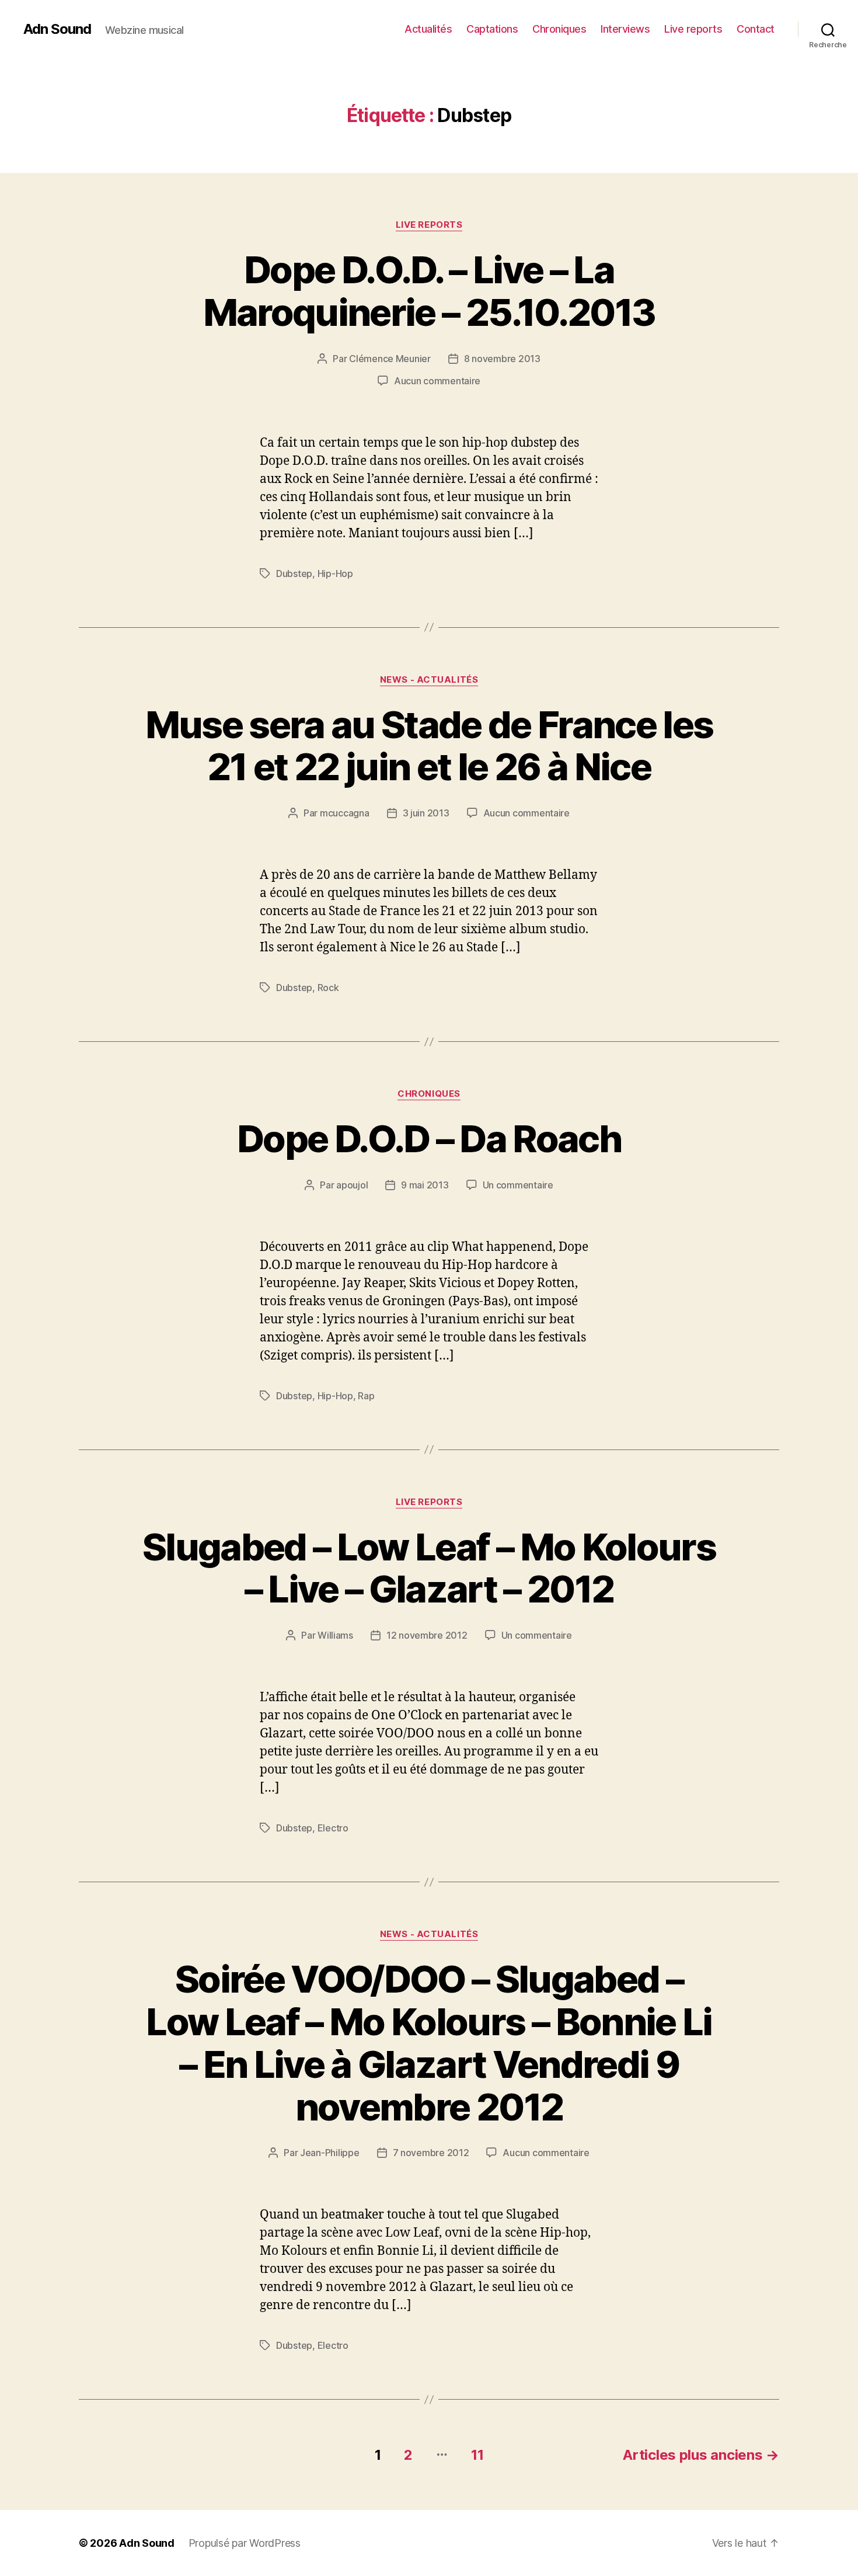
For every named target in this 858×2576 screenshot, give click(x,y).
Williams (335, 1635)
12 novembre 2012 (427, 1635)
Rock (328, 988)
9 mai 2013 (425, 1185)
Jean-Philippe (330, 2153)
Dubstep (294, 573)
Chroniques (559, 29)
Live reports (693, 29)
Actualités (428, 29)
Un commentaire (518, 1185)
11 (477, 2455)
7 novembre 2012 (431, 2153)
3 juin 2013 (426, 813)
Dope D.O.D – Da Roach (429, 1138)
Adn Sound (57, 29)
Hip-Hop (335, 573)
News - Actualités (429, 680)
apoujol (352, 1185)
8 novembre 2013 (502, 359)
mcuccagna (345, 813)
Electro (333, 1828)
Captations (492, 29)
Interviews (625, 29)
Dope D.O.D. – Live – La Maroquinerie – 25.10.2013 (429, 291)
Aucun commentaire (437, 381)
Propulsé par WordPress (245, 2543)
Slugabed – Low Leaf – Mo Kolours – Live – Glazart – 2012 (429, 1568)
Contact (756, 29)
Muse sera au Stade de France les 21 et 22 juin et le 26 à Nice (429, 746)
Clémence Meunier (390, 359)
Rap (366, 1396)
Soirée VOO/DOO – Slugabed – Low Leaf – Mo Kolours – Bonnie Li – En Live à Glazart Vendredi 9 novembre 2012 (429, 2043)
